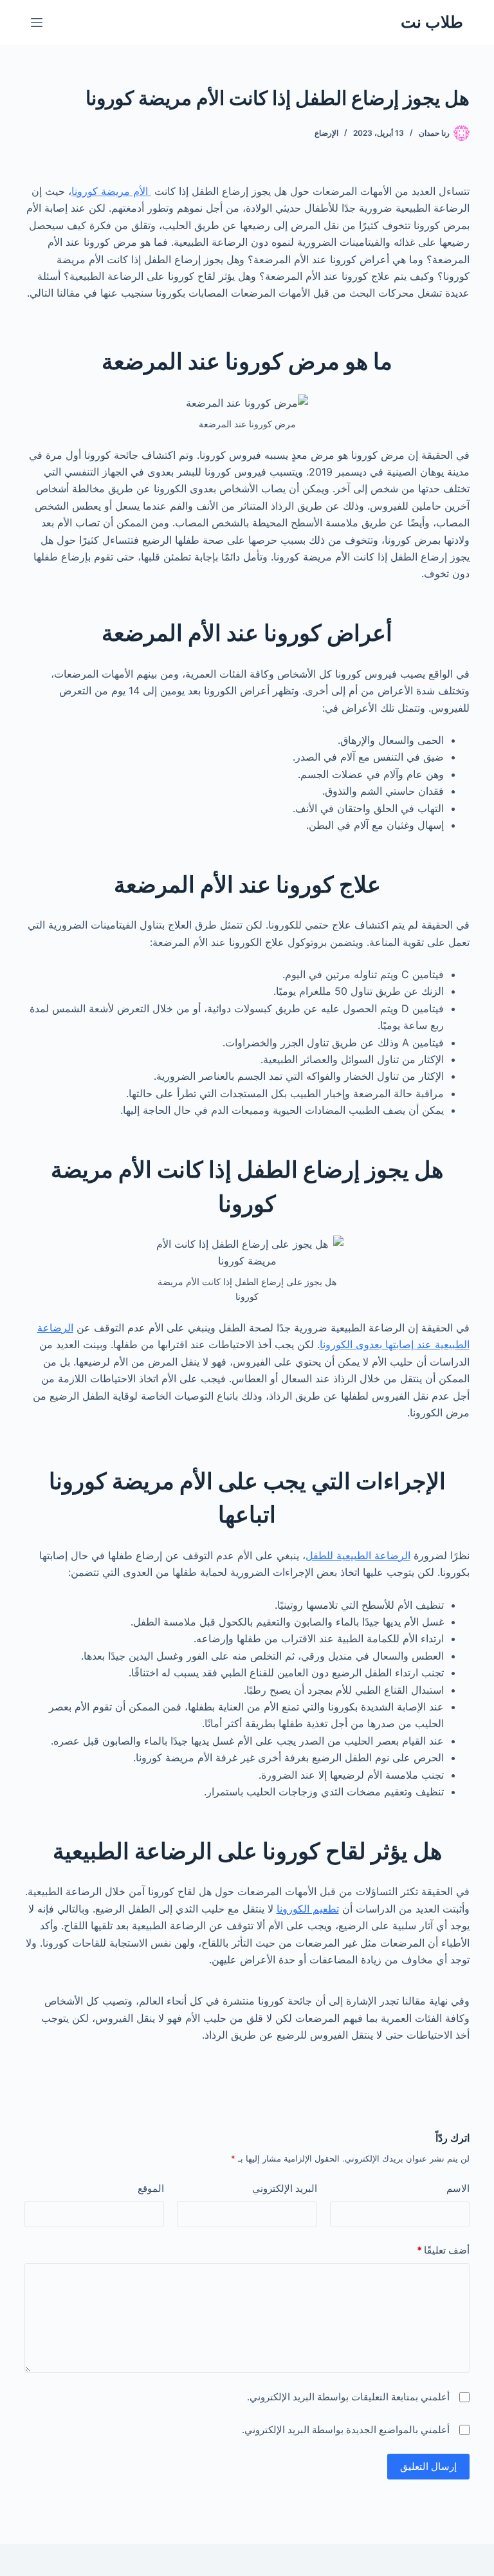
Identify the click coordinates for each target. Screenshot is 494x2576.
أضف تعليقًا (443, 2250)
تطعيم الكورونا (308, 1909)
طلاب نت (432, 22)
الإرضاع (326, 133)
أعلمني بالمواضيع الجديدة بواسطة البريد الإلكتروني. (346, 2430)
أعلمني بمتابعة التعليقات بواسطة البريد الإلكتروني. (348, 2397)
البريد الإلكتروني (284, 2188)
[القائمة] (37, 23)
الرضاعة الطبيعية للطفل (358, 1555)
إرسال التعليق (428, 2466)
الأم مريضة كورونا (111, 191)
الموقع (151, 2188)
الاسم (458, 2188)
